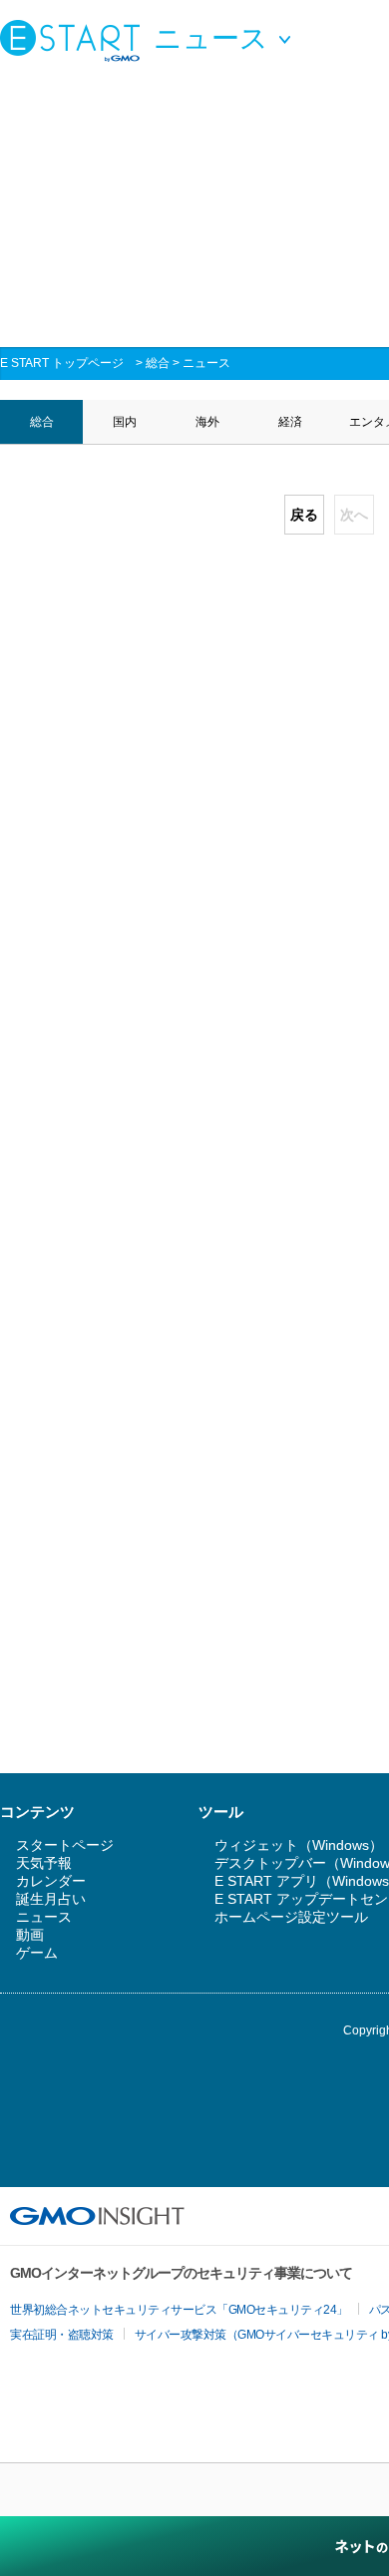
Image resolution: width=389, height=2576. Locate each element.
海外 (207, 422)
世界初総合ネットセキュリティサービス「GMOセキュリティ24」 (179, 2310)
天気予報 (44, 1863)
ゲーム (37, 1953)
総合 (158, 363)
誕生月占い (51, 1899)
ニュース (206, 363)
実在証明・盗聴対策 (62, 2335)
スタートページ (65, 1845)
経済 (290, 422)
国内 (125, 422)
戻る (304, 515)
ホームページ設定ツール (291, 1917)
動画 (30, 1935)
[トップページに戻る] (75, 40)
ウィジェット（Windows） (299, 1845)
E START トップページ (62, 363)
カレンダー (51, 1881)
